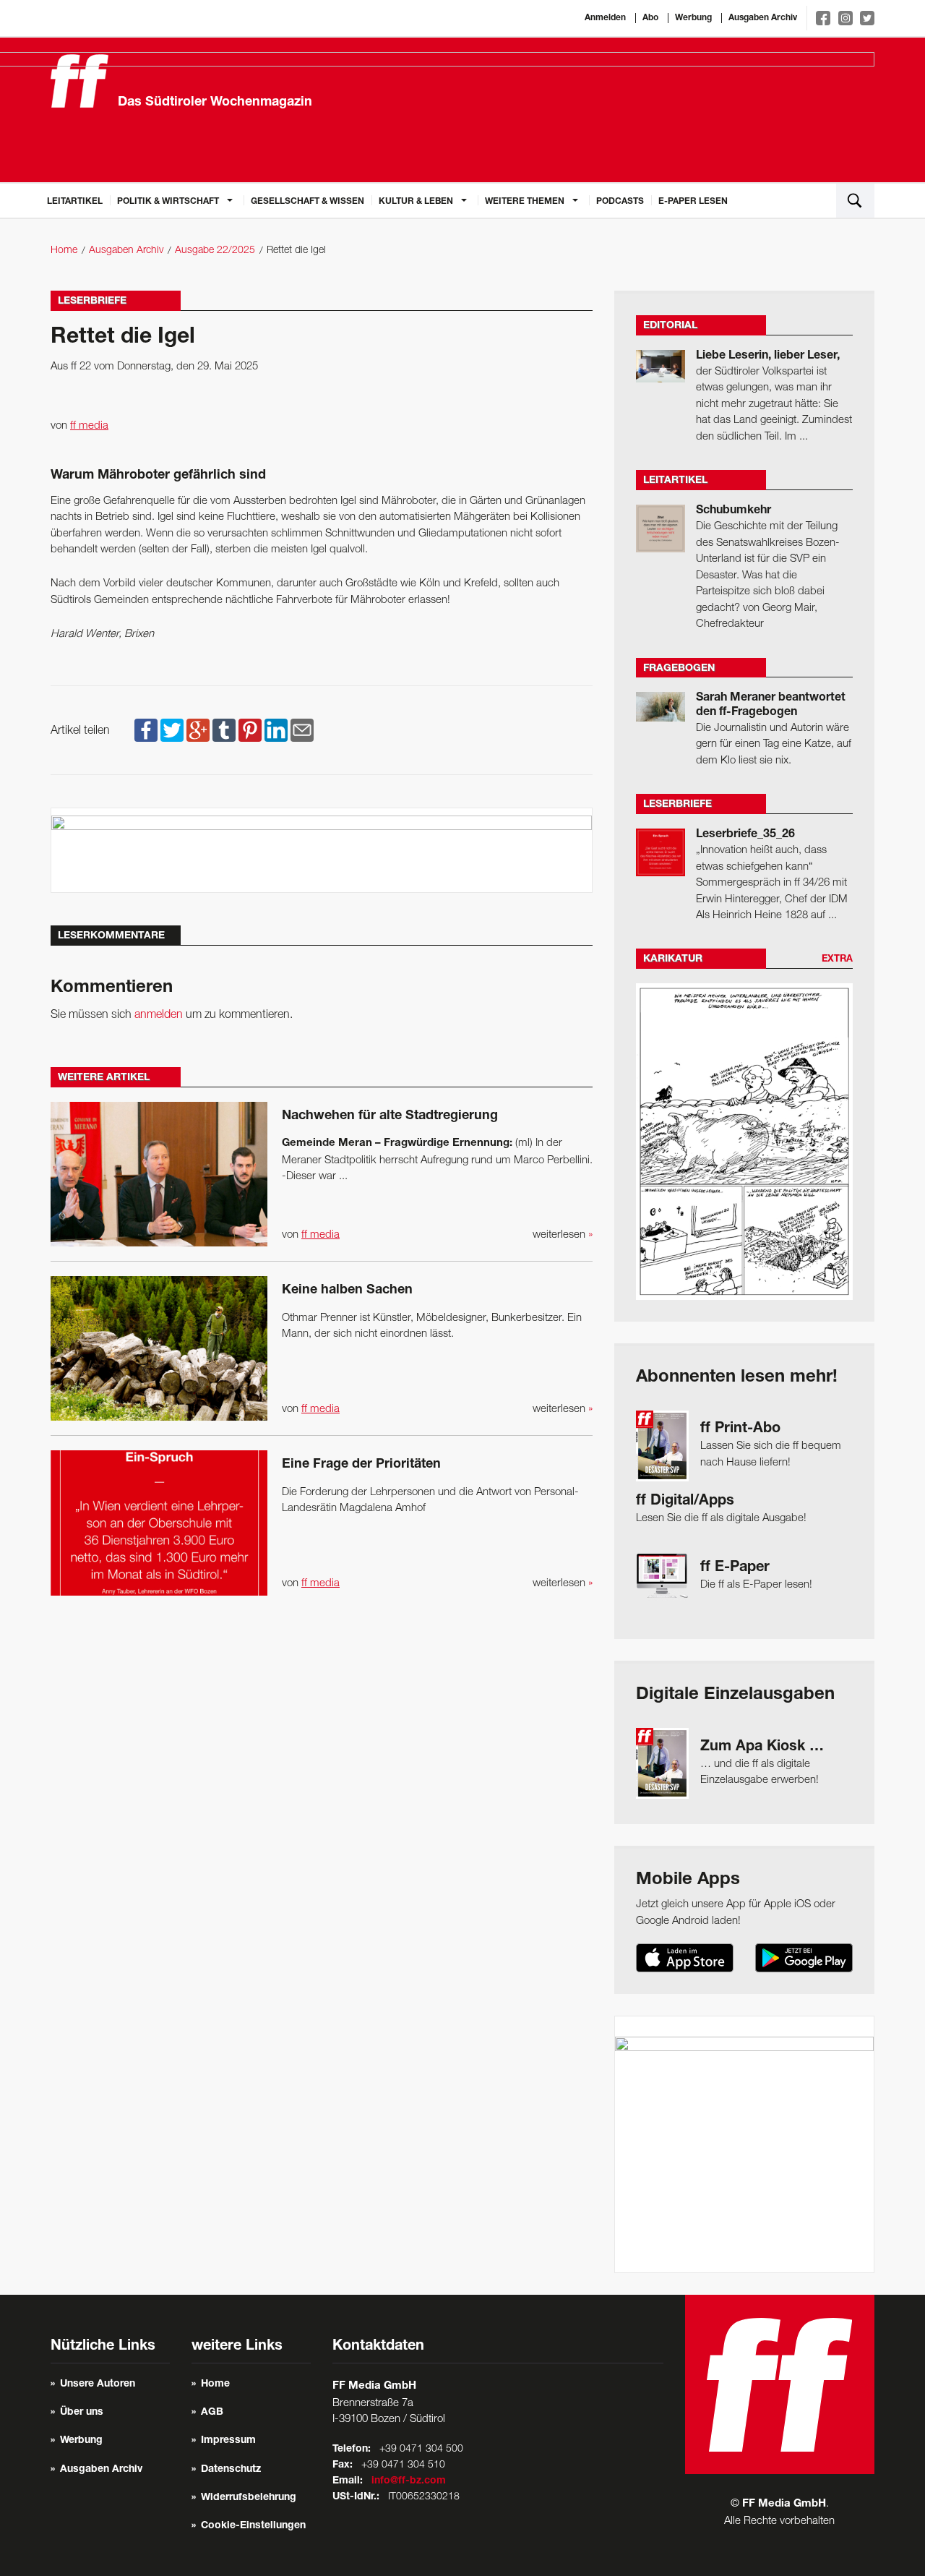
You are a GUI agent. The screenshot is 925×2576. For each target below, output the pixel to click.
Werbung (693, 18)
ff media (89, 426)
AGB (212, 2413)
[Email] (302, 731)
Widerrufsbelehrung (249, 2498)
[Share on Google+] (198, 731)
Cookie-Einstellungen (253, 2526)
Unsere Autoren (98, 2384)
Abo (650, 18)
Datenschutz (231, 2470)
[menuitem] (75, 200)
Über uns (82, 2413)
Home (64, 251)
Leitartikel (75, 202)
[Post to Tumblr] (224, 731)
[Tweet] (172, 731)
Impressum (228, 2441)
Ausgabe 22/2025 (215, 251)
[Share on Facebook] (146, 731)
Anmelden (605, 18)
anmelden (159, 1015)
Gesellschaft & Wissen (307, 202)
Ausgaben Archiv (763, 18)
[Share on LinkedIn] (276, 731)
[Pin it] (250, 731)
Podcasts (620, 202)
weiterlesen (563, 1235)
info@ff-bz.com (409, 2481)
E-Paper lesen (693, 202)
